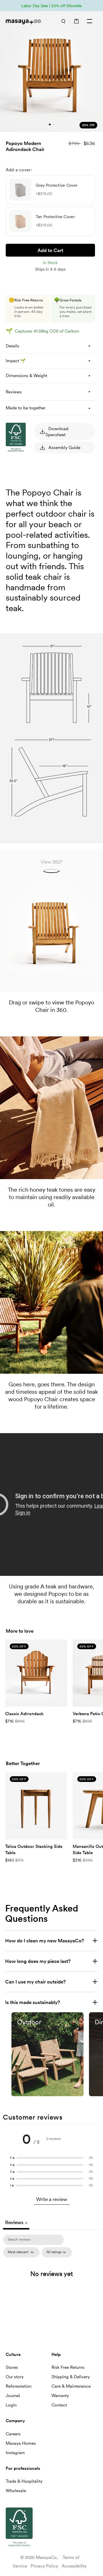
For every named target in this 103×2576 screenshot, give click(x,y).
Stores (12, 2367)
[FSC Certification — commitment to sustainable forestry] (34, 506)
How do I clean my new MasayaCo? (45, 1941)
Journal (13, 2396)
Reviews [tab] (16, 2222)
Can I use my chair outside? (35, 1982)
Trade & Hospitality (24, 2481)
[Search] (63, 21)
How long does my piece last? (38, 1961)
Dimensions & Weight (26, 376)
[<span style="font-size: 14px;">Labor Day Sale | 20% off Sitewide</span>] (51, 6)
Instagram (15, 2453)
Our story (15, 2377)
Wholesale (16, 2491)
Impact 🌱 (16, 361)
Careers (13, 2434)
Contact (59, 2405)
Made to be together (26, 408)
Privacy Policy (44, 2566)
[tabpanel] (51, 2286)
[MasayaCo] (25, 22)
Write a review (52, 2199)
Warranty (60, 2396)
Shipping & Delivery (71, 2377)
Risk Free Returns (68, 2367)
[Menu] (90, 21)
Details (12, 346)
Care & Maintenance (71, 2386)
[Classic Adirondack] (36, 1673)
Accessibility (74, 2566)
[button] (51, 2158)
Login (11, 2405)
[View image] (47, 2054)
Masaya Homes (21, 2443)
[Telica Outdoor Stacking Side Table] (36, 1806)
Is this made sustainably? (33, 2002)
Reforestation (19, 2386)
